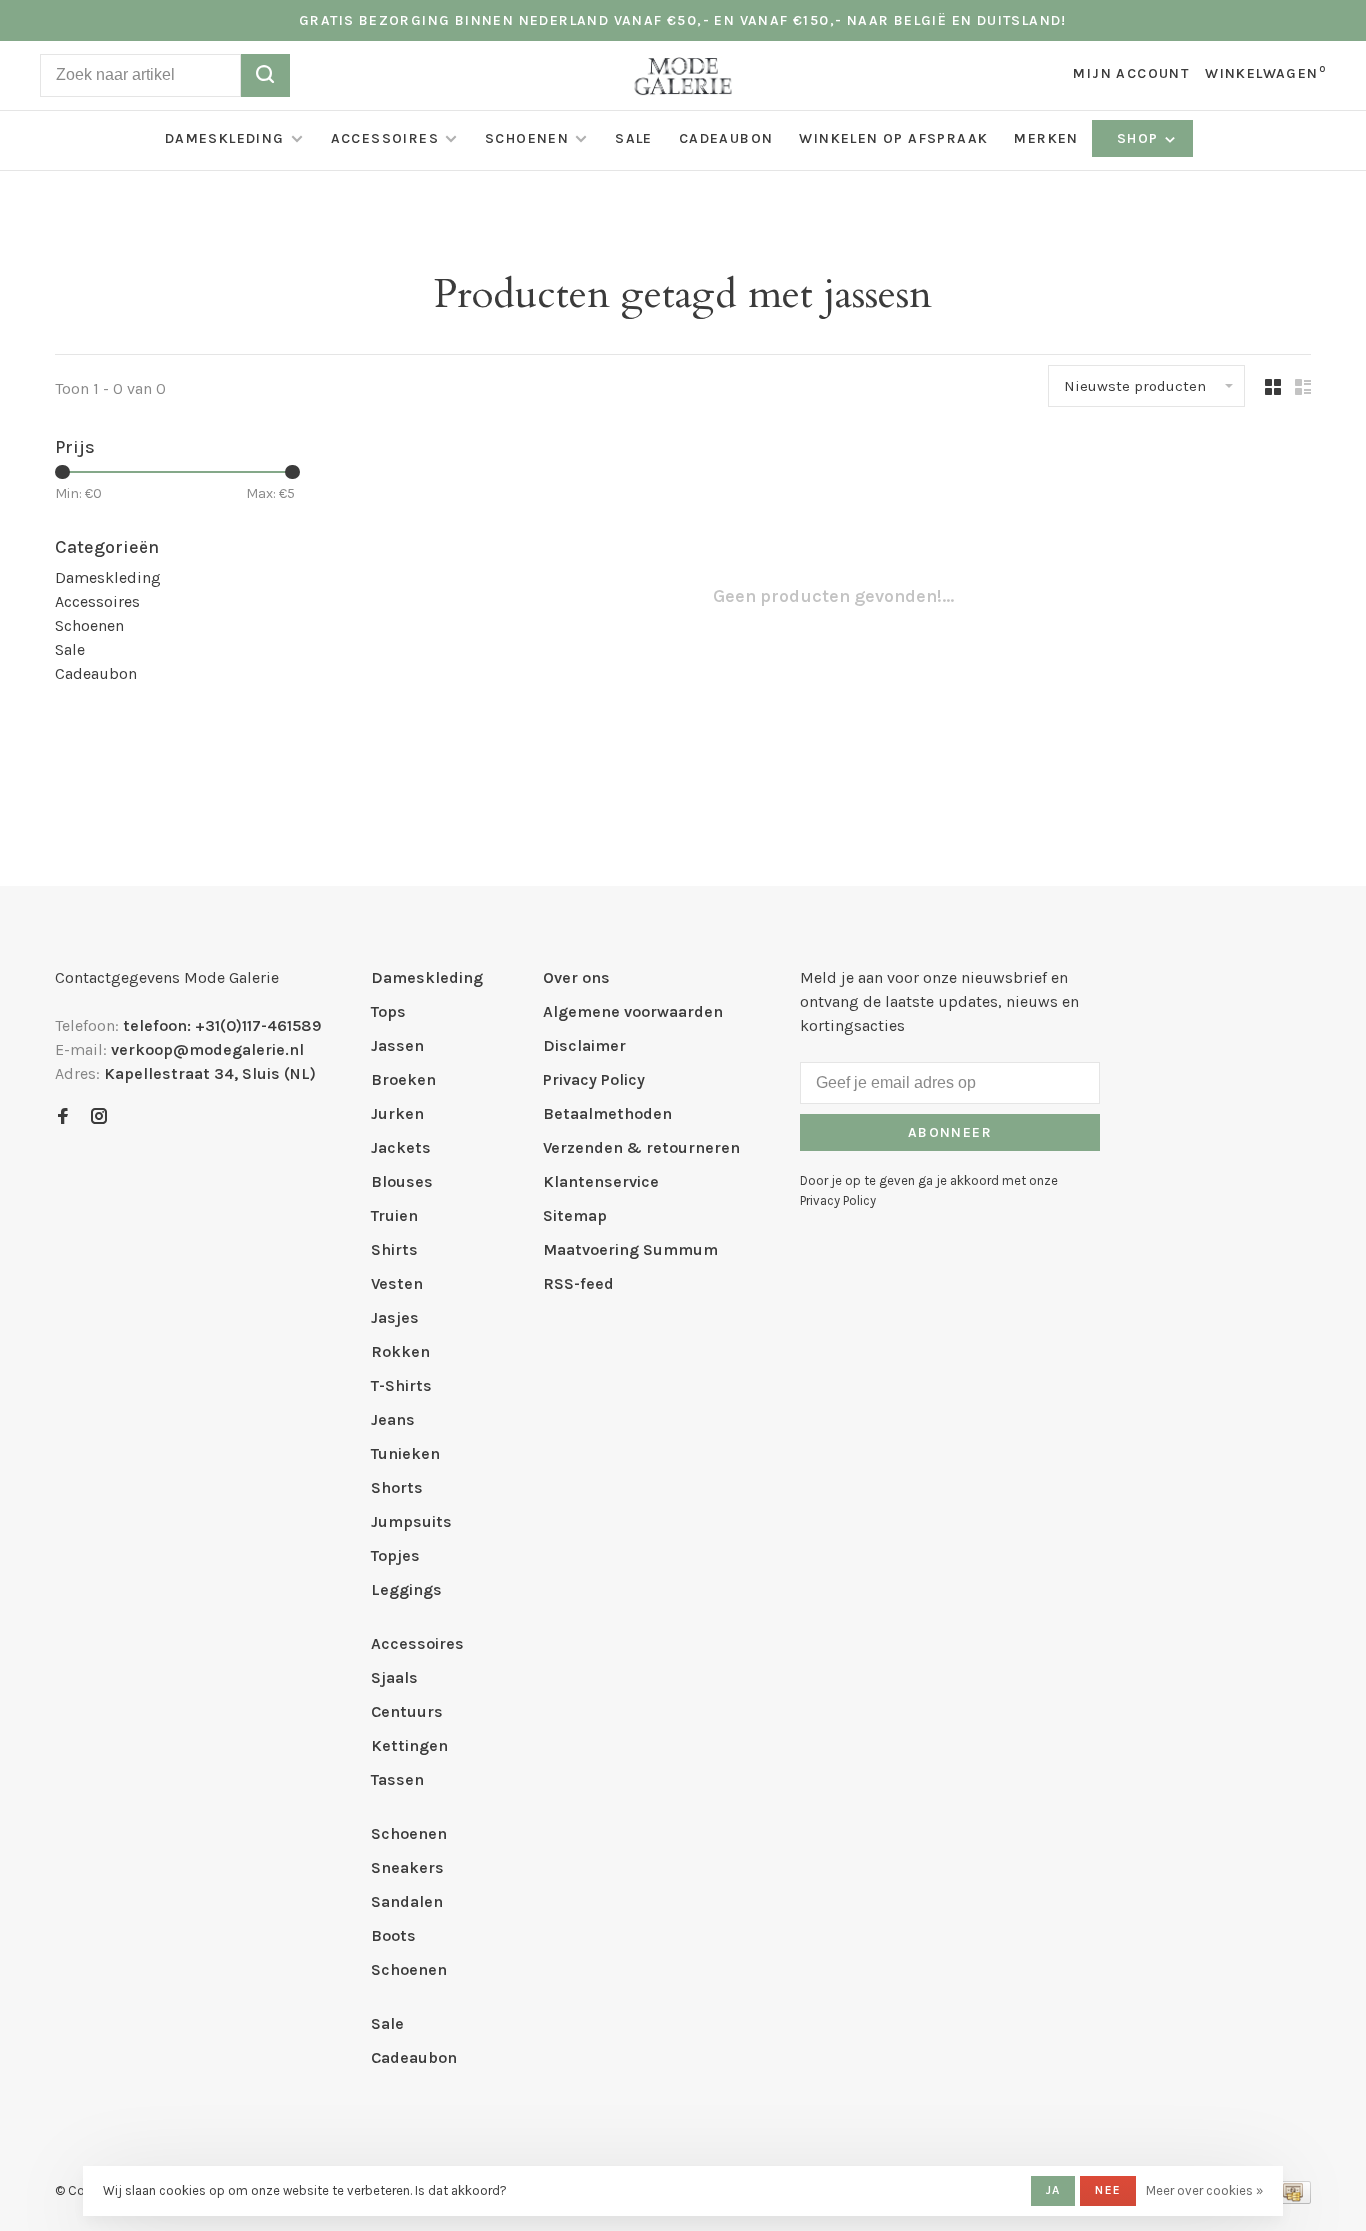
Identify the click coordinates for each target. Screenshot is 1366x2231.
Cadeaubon (726, 138)
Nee (1108, 2190)
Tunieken (405, 1453)
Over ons (576, 977)
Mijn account (1131, 73)
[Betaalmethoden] (1293, 2198)
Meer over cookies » (1204, 2190)
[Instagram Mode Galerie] (99, 1117)
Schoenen (527, 138)
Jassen (397, 1045)
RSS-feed (578, 1283)
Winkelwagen (1265, 73)
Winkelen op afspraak (893, 138)
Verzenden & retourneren (641, 1147)
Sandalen (407, 1901)
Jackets (401, 1147)
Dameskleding (225, 138)
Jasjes (395, 1317)
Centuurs (407, 1711)
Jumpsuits (411, 1521)
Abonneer (950, 1132)
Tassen (397, 1779)
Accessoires (385, 138)
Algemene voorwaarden (633, 1011)
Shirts (394, 1249)
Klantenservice (601, 1181)
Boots (393, 1935)
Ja (1053, 2190)
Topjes (395, 1555)
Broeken (403, 1079)
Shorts (397, 1487)
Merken (1046, 138)
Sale (634, 138)
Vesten (397, 1283)
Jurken (397, 1113)
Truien (394, 1215)
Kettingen (409, 1745)
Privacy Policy (594, 1079)
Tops (388, 1011)
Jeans (393, 1419)
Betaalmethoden (607, 1113)
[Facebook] (63, 1117)
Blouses (402, 1181)
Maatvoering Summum (630, 1249)
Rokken (400, 1351)
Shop (1140, 138)
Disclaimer (584, 1045)
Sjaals (394, 1677)
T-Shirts (401, 1385)
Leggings (406, 1589)
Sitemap (575, 1215)
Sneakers (407, 1867)
